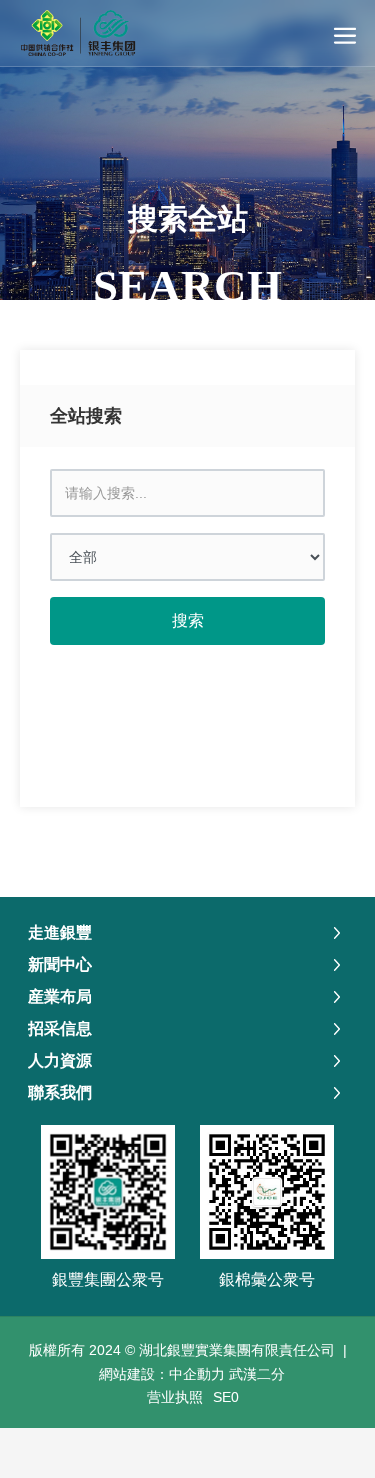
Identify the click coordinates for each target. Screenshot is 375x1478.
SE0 (226, 1397)
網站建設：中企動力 (162, 1374)
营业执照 (175, 1397)
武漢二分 (257, 1374)
